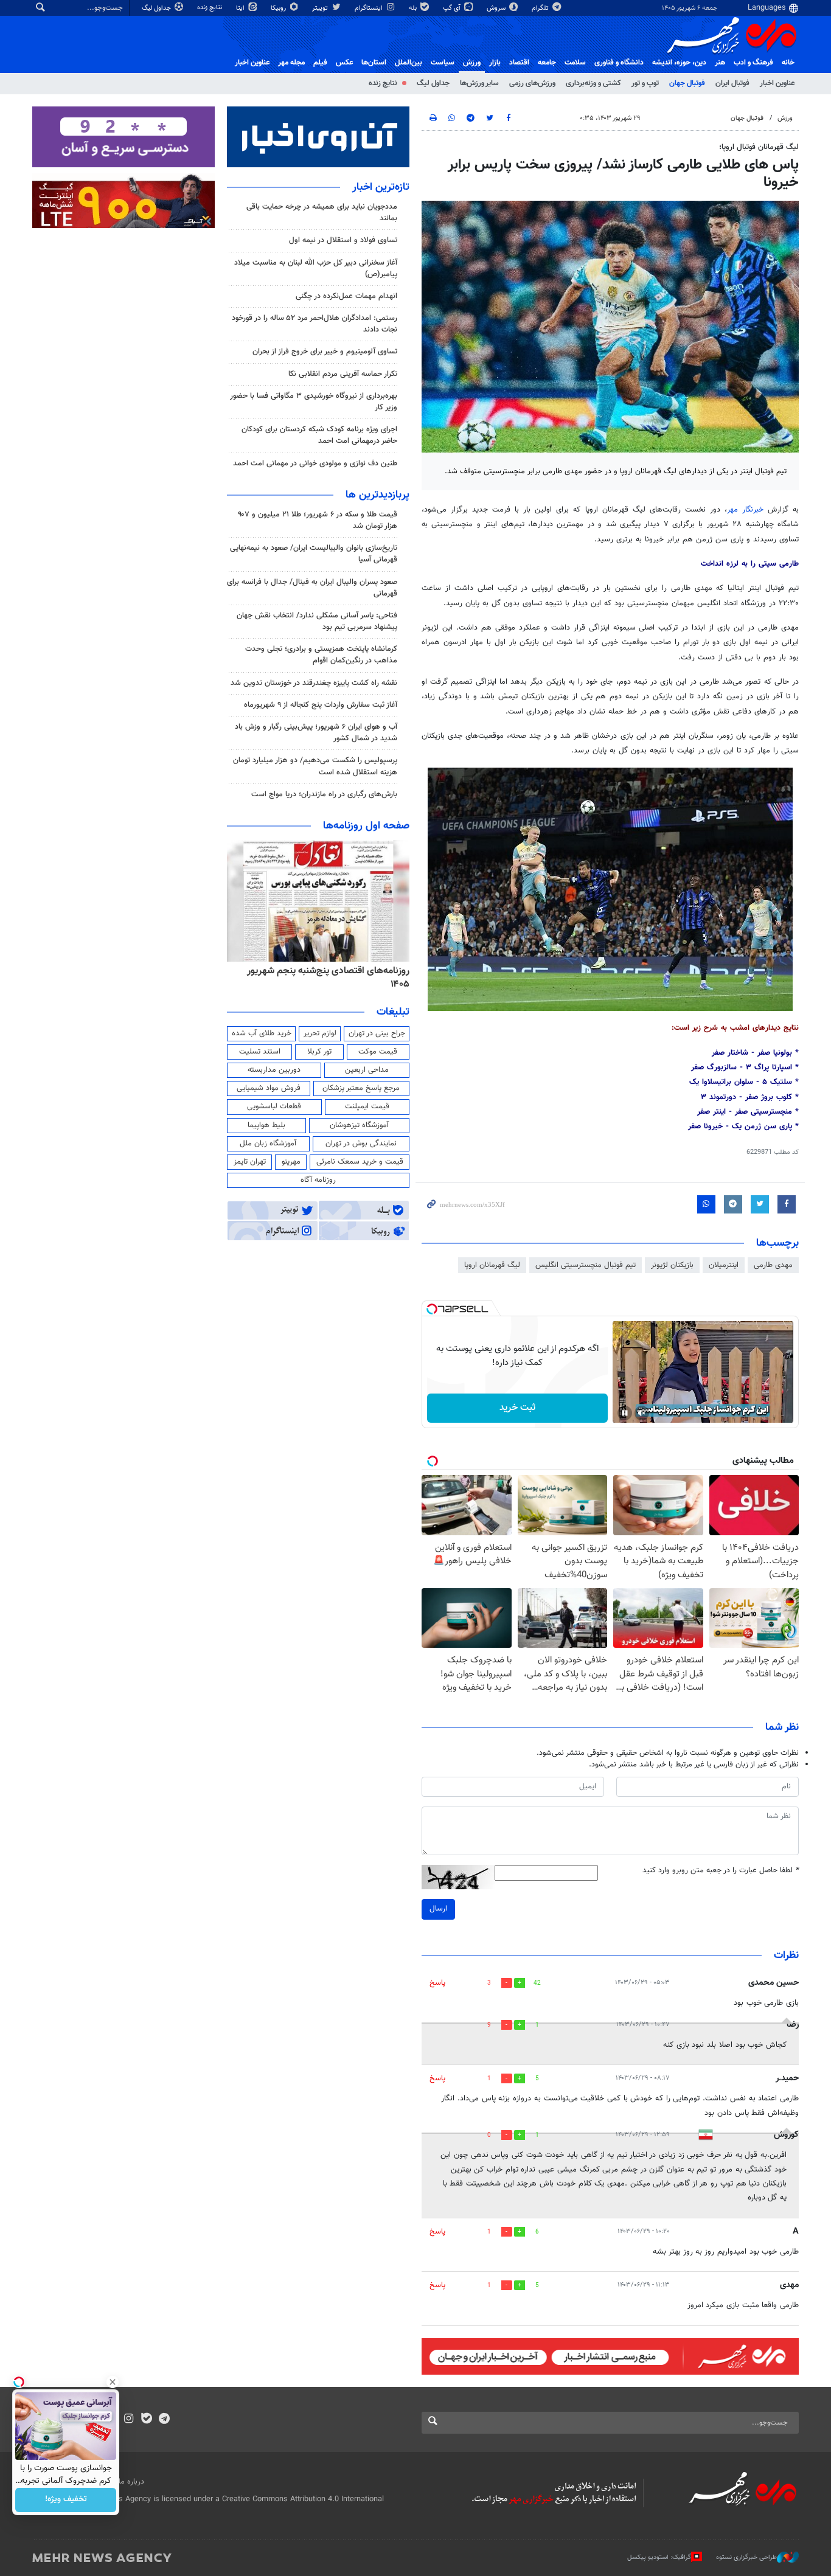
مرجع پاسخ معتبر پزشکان (361, 1088)
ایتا (241, 8)
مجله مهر (291, 63)
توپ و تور (645, 83)
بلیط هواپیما (266, 1125)
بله (414, 8)
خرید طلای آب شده (262, 1033)
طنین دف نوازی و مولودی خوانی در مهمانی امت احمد (315, 463)
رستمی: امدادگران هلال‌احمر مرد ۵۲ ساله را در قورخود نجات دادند (315, 324)
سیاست (443, 63)
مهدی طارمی (773, 1265)
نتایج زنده (210, 8)
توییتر (321, 8)
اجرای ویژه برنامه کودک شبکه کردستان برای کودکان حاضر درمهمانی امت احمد (319, 435)
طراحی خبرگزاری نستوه (746, 2557)
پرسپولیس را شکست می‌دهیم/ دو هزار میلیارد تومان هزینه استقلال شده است (315, 766)
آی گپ (453, 8)
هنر (720, 63)
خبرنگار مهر (747, 510)
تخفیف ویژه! (66, 2500)
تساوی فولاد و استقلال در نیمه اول (343, 240)
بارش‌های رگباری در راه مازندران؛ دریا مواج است (324, 794)
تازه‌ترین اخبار (381, 187)
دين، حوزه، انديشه (679, 63)
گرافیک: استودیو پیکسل (659, 2557)
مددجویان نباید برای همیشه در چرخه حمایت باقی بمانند (322, 213)
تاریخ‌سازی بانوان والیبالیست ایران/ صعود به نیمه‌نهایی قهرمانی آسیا (314, 554)
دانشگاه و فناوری (619, 63)
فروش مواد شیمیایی (269, 1088)
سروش (497, 8)
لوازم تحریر (320, 1033)
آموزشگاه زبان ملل (268, 1144)
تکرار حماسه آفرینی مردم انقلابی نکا (343, 374)
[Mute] (642, 1413)
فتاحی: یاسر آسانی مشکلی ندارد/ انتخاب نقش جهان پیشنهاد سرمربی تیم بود (317, 621)
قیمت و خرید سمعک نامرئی (360, 1162)
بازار (495, 63)
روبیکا (279, 8)
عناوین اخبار (777, 83)
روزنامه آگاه (318, 1180)
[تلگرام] (164, 2420)
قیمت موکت (378, 1052)
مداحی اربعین (367, 1070)
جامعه (547, 63)
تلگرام (541, 8)
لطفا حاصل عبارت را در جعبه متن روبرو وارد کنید (721, 1871)
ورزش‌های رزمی (532, 83)
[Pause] (625, 1413)
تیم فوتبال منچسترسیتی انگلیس (586, 1265)
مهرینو (291, 1162)
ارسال (438, 1909)
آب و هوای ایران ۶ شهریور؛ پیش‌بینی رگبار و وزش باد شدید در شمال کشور (316, 733)
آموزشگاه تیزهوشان (359, 1125)
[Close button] (113, 2382)
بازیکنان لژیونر (672, 1265)
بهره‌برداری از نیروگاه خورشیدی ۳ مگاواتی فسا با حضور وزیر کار (314, 402)
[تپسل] (432, 1309)
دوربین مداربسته (274, 1070)
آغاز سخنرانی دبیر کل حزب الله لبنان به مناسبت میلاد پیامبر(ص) (316, 269)
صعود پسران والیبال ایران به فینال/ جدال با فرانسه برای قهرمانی (312, 588)
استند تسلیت (260, 1052)
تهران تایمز (250, 1162)
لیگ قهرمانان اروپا (492, 1265)
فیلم (320, 63)
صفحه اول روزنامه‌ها (366, 826)
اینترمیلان (724, 1265)
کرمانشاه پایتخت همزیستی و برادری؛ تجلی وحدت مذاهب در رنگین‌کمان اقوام (321, 655)
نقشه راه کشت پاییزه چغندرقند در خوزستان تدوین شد (314, 683)
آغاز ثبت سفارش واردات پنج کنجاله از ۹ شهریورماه (321, 705)
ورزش (472, 63)
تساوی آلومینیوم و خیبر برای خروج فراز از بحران (325, 352)
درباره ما (131, 2482)
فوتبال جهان (687, 83)
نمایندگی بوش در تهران (361, 1144)
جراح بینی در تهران (377, 1033)
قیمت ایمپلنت (367, 1106)
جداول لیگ (157, 8)
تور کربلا (319, 1052)
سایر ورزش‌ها (479, 83)
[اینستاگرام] (129, 2420)
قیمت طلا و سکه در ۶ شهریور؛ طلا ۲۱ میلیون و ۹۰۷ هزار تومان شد (318, 520)
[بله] (146, 2420)
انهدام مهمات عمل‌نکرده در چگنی (346, 296)
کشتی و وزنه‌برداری (593, 83)
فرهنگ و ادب (753, 63)
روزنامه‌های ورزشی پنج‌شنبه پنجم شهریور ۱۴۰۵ (291, 971)
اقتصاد (519, 63)
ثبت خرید (517, 1408)
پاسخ (437, 1983)
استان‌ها (374, 63)
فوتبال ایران (732, 83)
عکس (344, 63)
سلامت (575, 63)
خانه (788, 63)
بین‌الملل (409, 63)
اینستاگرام (370, 8)
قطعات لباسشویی (274, 1106)
